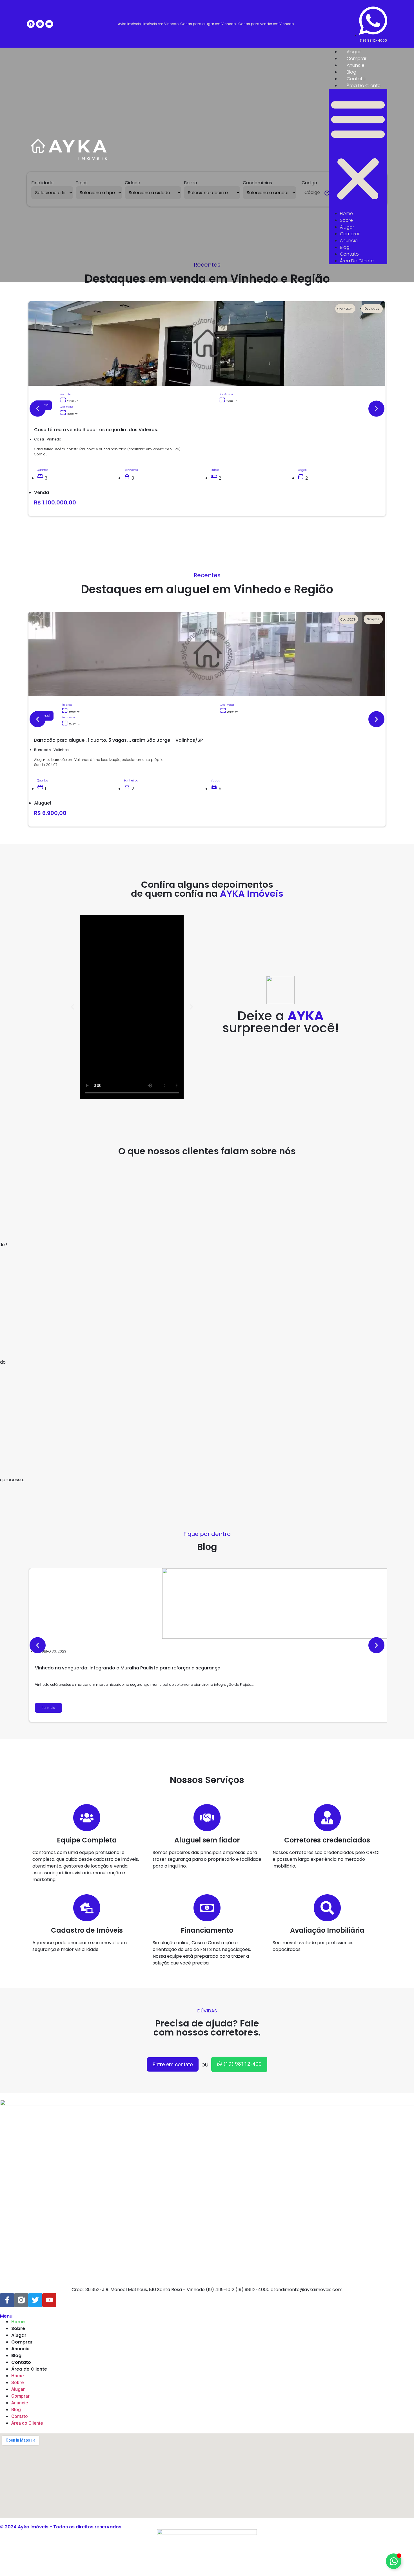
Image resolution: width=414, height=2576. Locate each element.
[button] (358, 150)
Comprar (357, 58)
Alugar (354, 52)
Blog (351, 72)
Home (346, 213)
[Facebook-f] (7, 2300)
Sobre (346, 220)
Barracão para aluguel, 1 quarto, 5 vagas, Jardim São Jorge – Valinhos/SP (118, 740)
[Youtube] (49, 24)
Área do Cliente (364, 86)
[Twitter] (35, 2300)
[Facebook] (31, 24)
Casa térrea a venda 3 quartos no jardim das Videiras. (96, 430)
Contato (356, 79)
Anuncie (356, 65)
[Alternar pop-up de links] (394, 2561)
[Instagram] (40, 24)
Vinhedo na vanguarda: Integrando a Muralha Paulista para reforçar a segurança (128, 1668)
